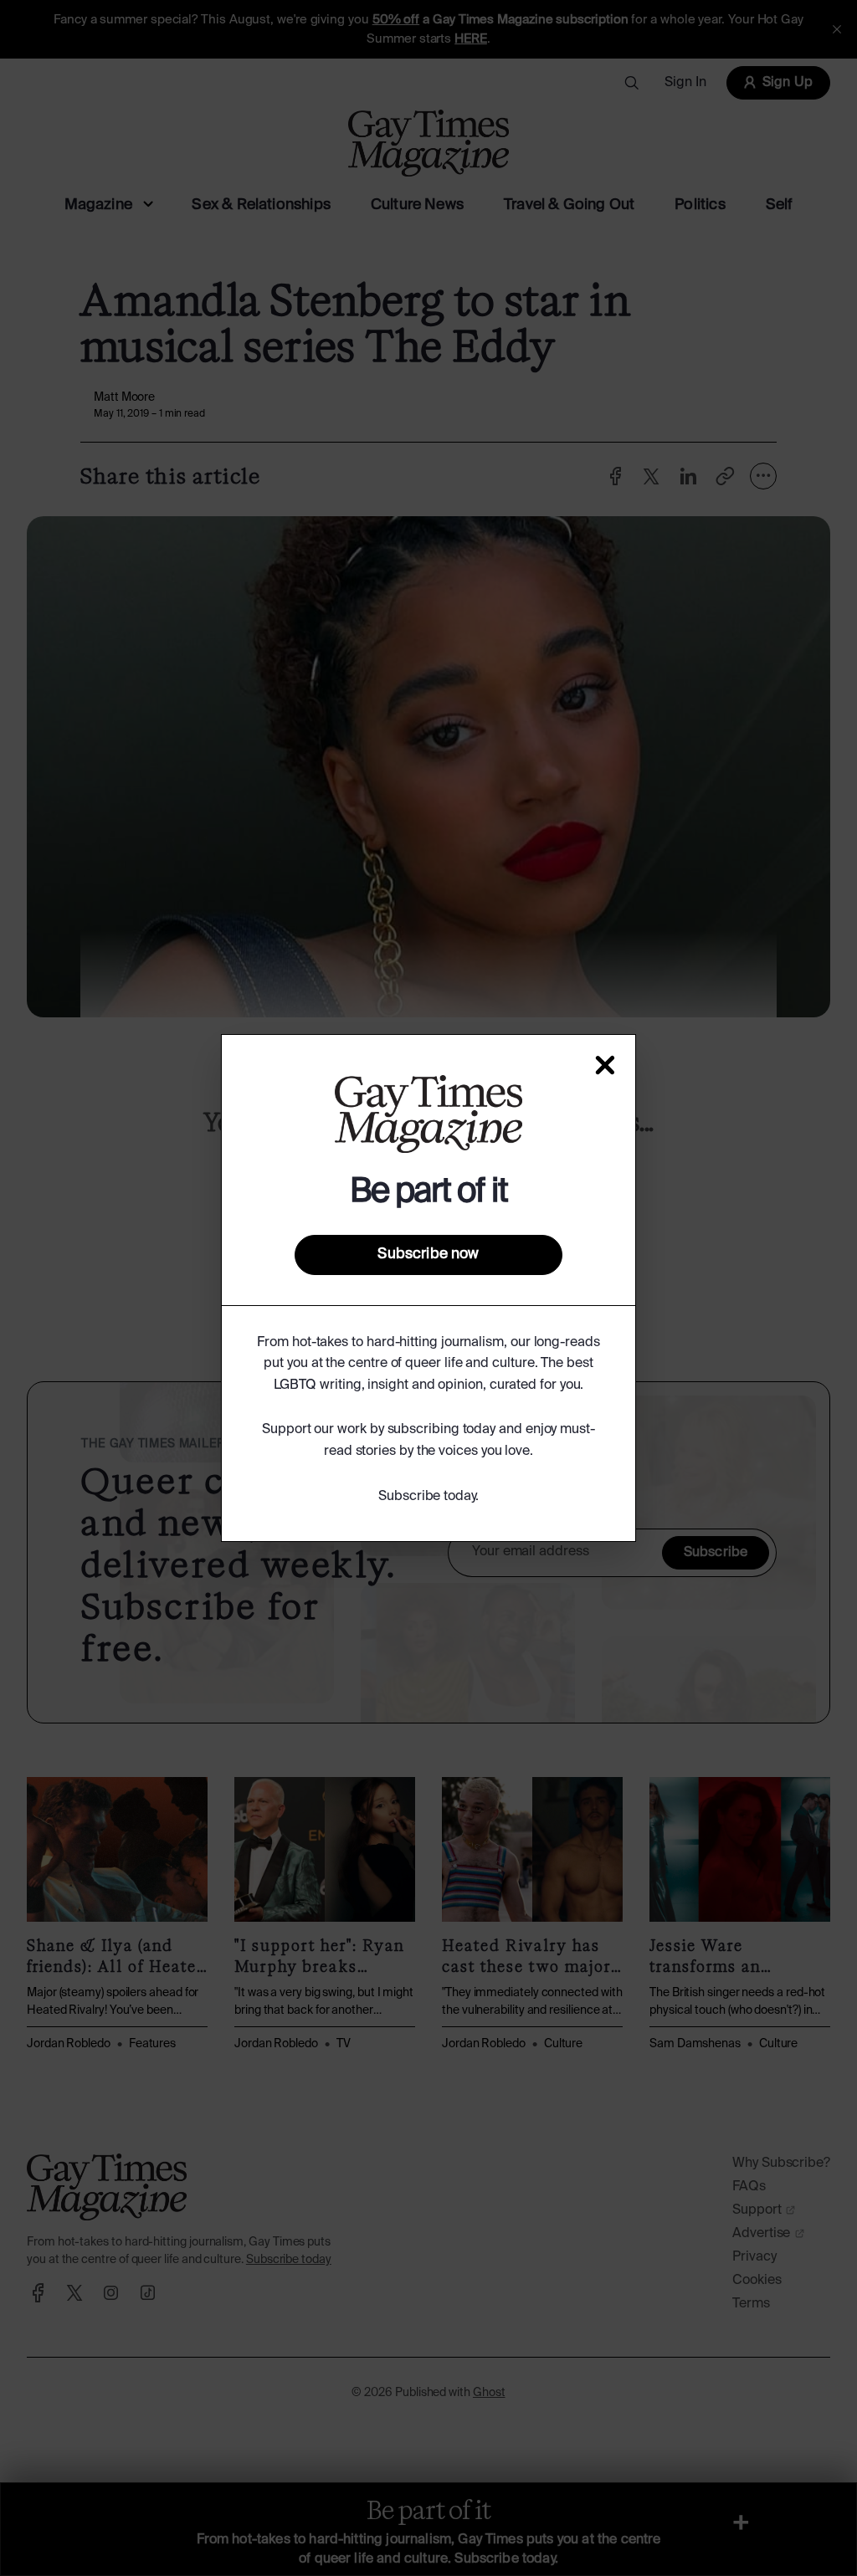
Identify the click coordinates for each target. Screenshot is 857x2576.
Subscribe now (428, 1254)
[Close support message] (605, 1065)
